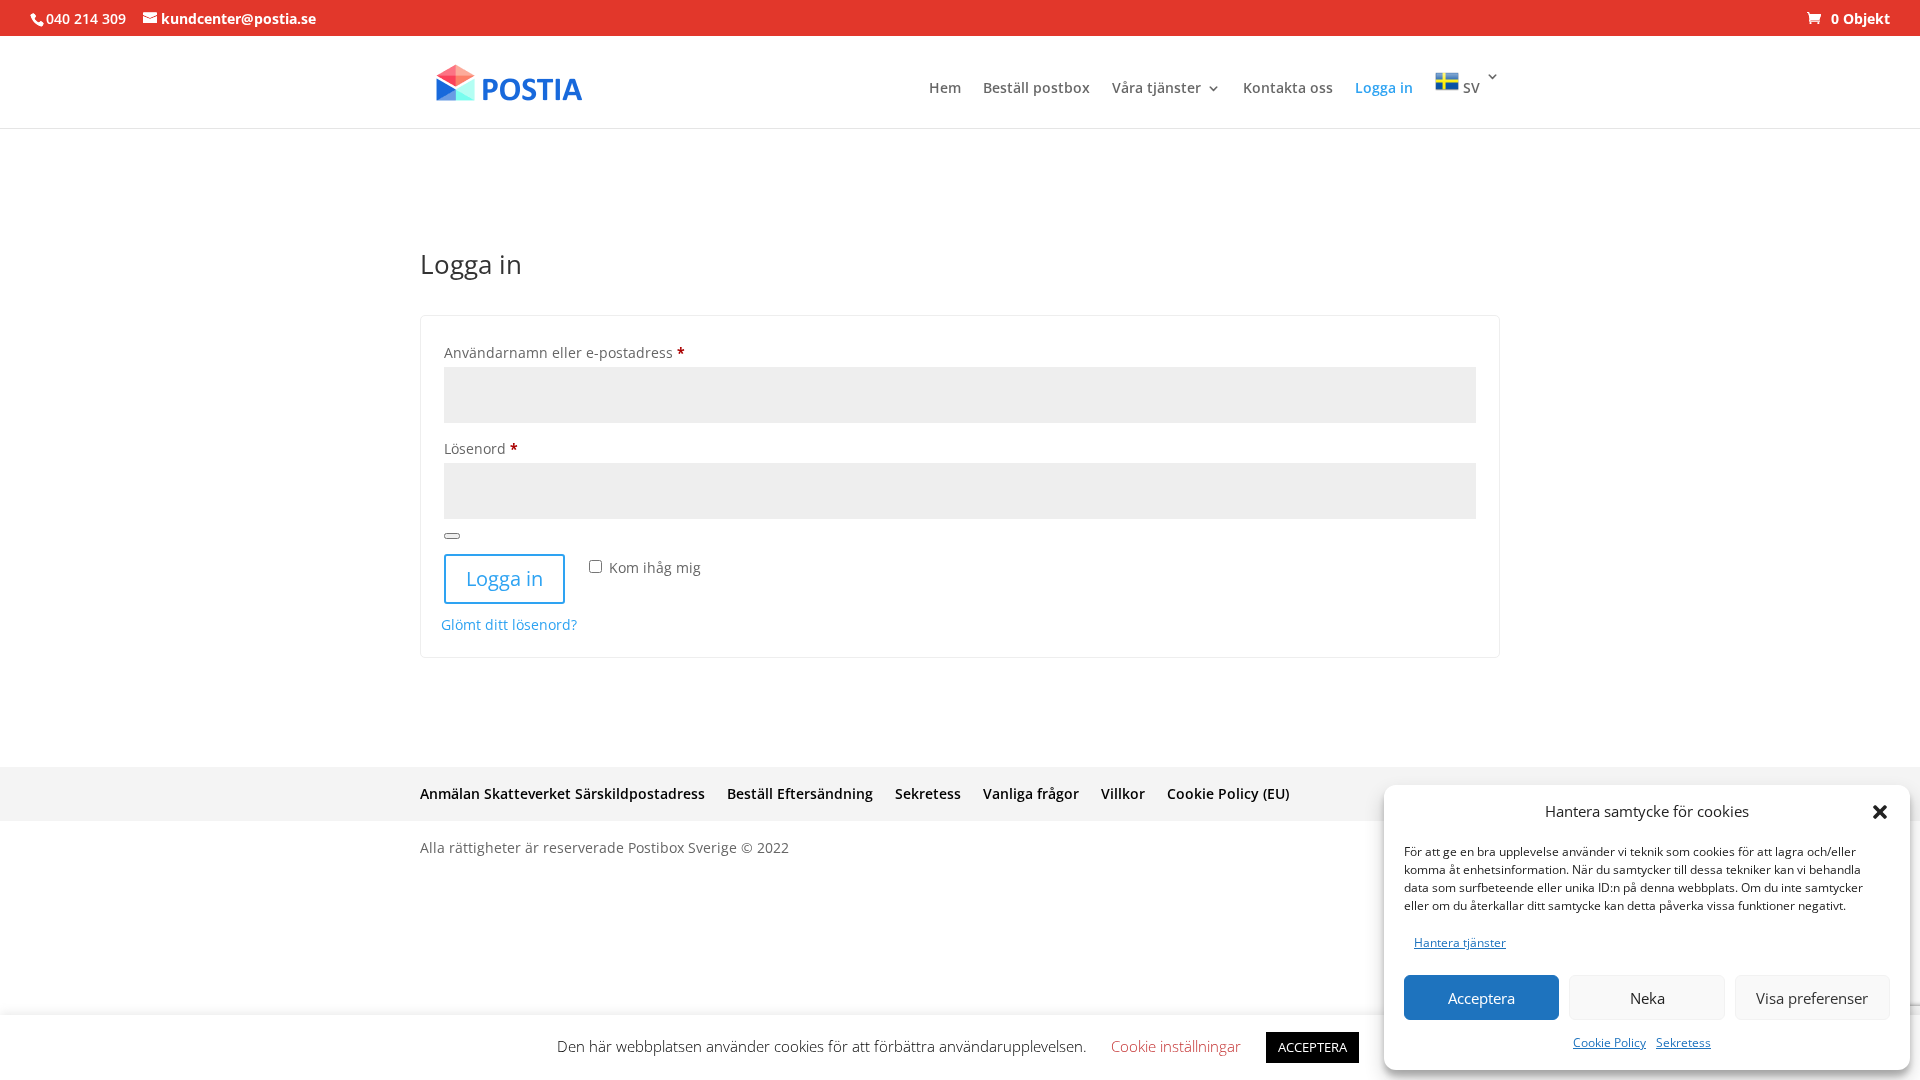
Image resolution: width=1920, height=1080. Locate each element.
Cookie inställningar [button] (1176, 1046)
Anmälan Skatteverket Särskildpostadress (562, 793)
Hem (945, 89)
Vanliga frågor (1031, 793)
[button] (1880, 812)
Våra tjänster (1156, 89)
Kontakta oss (1288, 89)
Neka (1647, 998)
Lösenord (523, 448)
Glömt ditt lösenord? (509, 624)
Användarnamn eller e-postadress (607, 352)
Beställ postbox (1036, 89)
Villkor (1123, 793)
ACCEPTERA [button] (1312, 1047)
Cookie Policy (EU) (1228, 793)
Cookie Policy (1609, 1042)
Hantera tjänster (1460, 942)
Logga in (1384, 89)
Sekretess (1683, 1042)
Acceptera (1481, 998)
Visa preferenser (1812, 998)
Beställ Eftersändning (800, 793)
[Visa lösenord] (452, 536)
